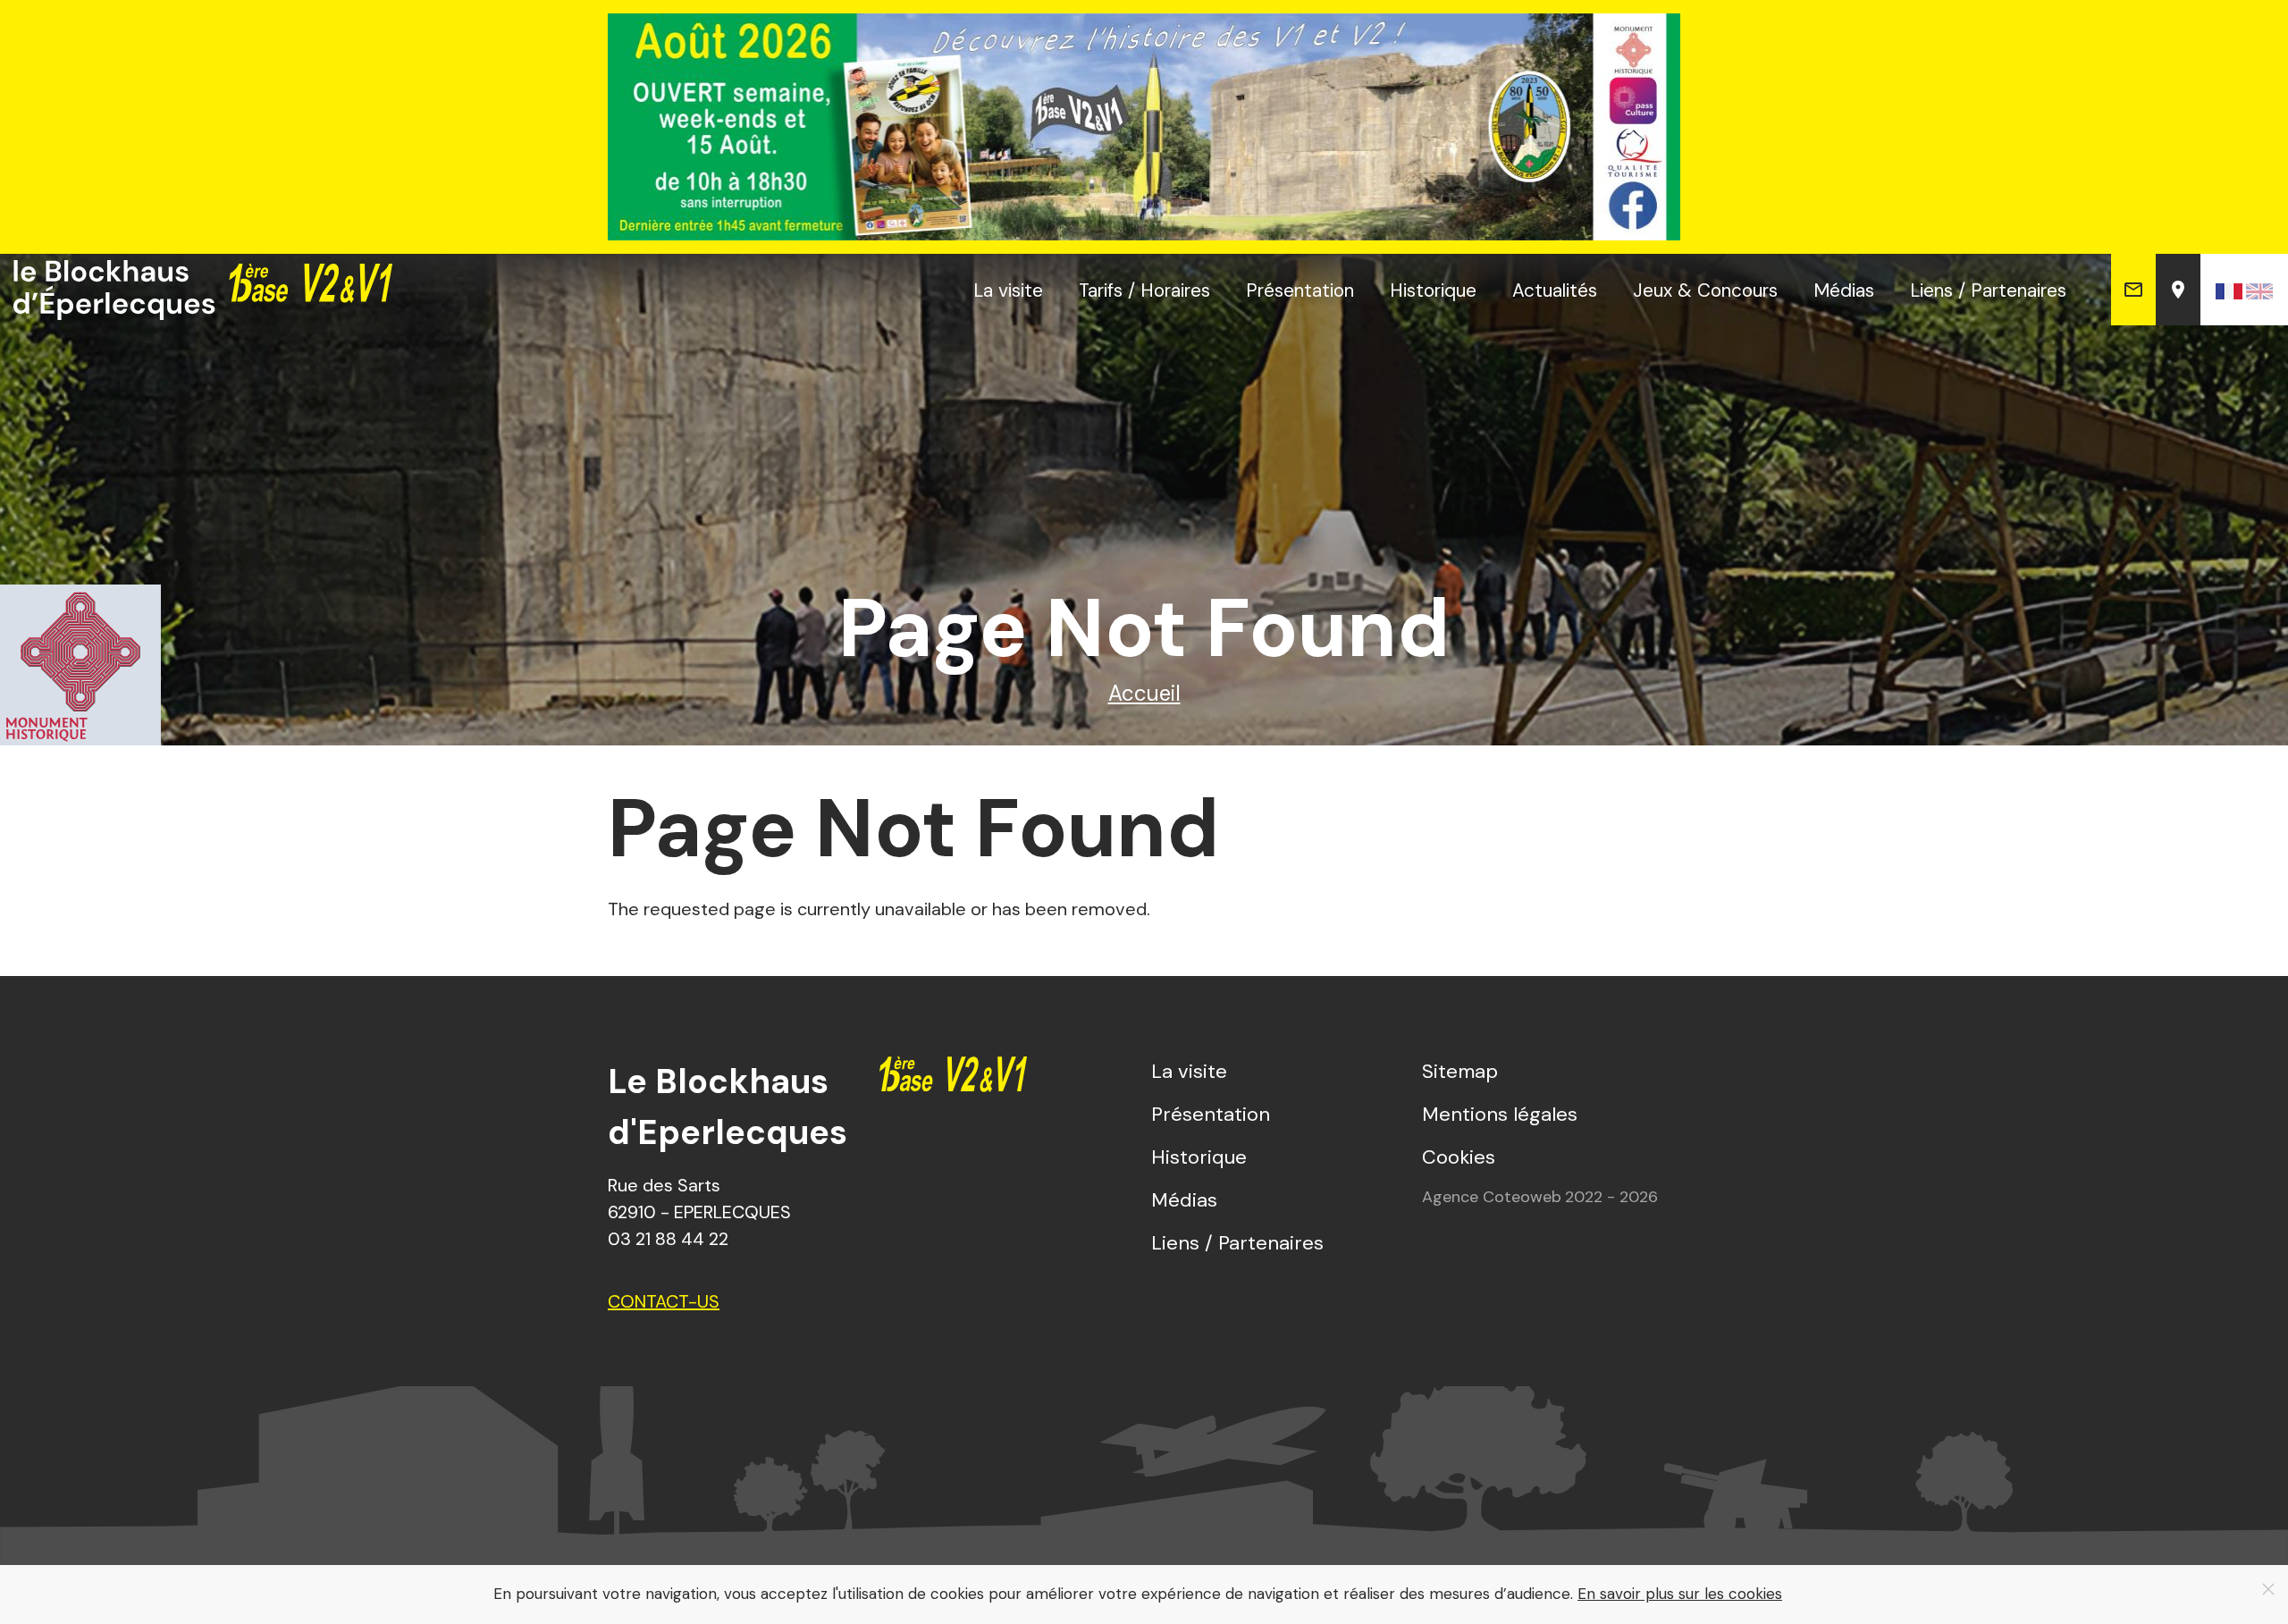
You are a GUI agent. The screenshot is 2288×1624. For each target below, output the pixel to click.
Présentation (1300, 290)
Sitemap (1460, 1071)
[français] (2229, 290)
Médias (1844, 290)
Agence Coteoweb (1492, 1197)
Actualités (1555, 290)
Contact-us (664, 1301)
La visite (1008, 290)
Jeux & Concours (1705, 290)
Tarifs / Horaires (1144, 290)
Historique (1433, 290)
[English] (2259, 290)
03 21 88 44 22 (668, 1239)
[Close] (2268, 1589)
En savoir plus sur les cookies (1680, 1594)
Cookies (1459, 1157)
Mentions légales (1500, 1114)
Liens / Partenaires (1988, 290)
